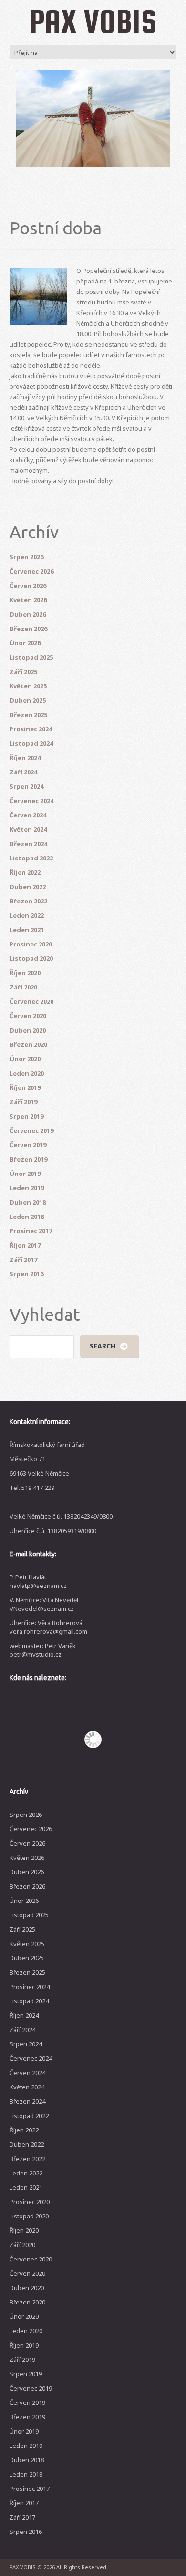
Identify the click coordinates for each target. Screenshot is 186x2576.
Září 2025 (23, 672)
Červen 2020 (28, 1016)
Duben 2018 (28, 1202)
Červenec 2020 (31, 1001)
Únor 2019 (25, 1174)
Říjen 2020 (25, 973)
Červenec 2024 (31, 801)
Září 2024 (23, 772)
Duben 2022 (28, 887)
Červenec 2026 (31, 571)
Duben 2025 (28, 700)
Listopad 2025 (31, 657)
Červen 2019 (28, 1145)
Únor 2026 (25, 643)
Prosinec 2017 (31, 1231)
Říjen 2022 (25, 872)
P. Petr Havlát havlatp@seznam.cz (38, 1581)
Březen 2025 (28, 715)
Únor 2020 (25, 1059)
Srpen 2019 (26, 1116)
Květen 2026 (28, 600)
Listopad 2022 (31, 858)
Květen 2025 (28, 686)
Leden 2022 (27, 915)
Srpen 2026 (26, 557)
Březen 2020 (28, 1044)
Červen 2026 (28, 586)
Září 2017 (23, 1260)
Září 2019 (23, 1102)
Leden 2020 (27, 1073)
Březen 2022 (28, 901)
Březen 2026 (28, 629)
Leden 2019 (27, 1188)
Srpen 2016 (26, 1274)
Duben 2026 (28, 614)
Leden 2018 (27, 1217)
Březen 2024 (28, 844)
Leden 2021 (27, 930)
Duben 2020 (28, 1030)
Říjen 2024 (25, 758)
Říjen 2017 (25, 1245)
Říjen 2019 (25, 1087)
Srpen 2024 (26, 786)
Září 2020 (23, 987)
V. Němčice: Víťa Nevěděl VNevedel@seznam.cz (44, 1604)
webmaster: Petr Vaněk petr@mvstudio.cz (43, 1650)
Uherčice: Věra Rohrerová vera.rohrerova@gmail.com (48, 1627)
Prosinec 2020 (31, 944)
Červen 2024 (28, 815)
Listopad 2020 (31, 958)
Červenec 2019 (31, 1130)
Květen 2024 (28, 829)
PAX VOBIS (93, 21)
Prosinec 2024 (31, 729)
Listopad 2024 (31, 743)
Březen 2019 (28, 1159)
